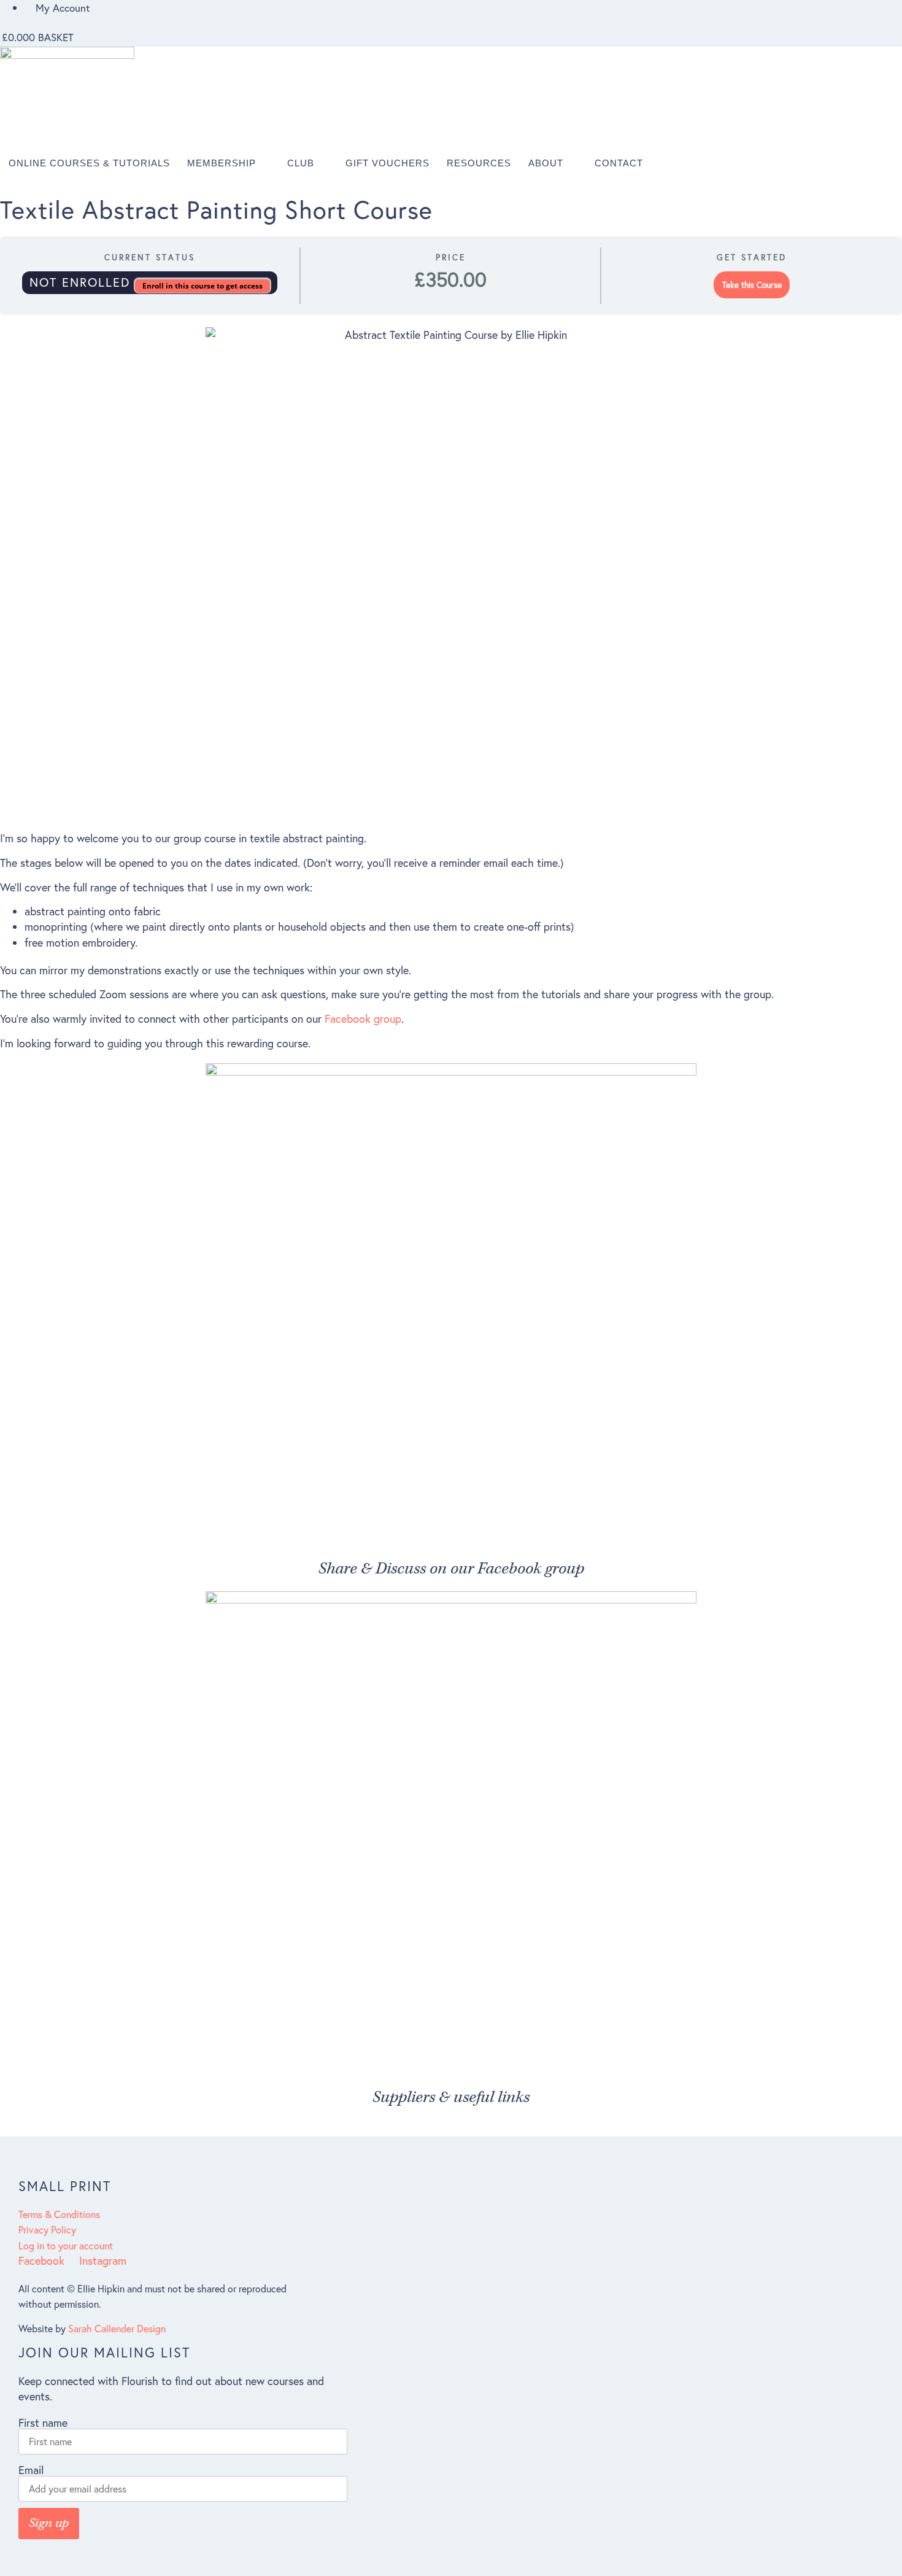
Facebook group (363, 1018)
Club (301, 163)
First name (43, 2423)
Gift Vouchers (387, 163)
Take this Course (752, 285)
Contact (619, 163)
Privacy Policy (47, 2229)
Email (31, 2470)
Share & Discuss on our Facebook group (451, 1569)
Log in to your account (66, 2245)
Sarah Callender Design (117, 2328)
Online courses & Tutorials (89, 163)
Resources (479, 163)
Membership (222, 163)
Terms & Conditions (59, 2214)
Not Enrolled (82, 282)
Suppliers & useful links (451, 2097)
